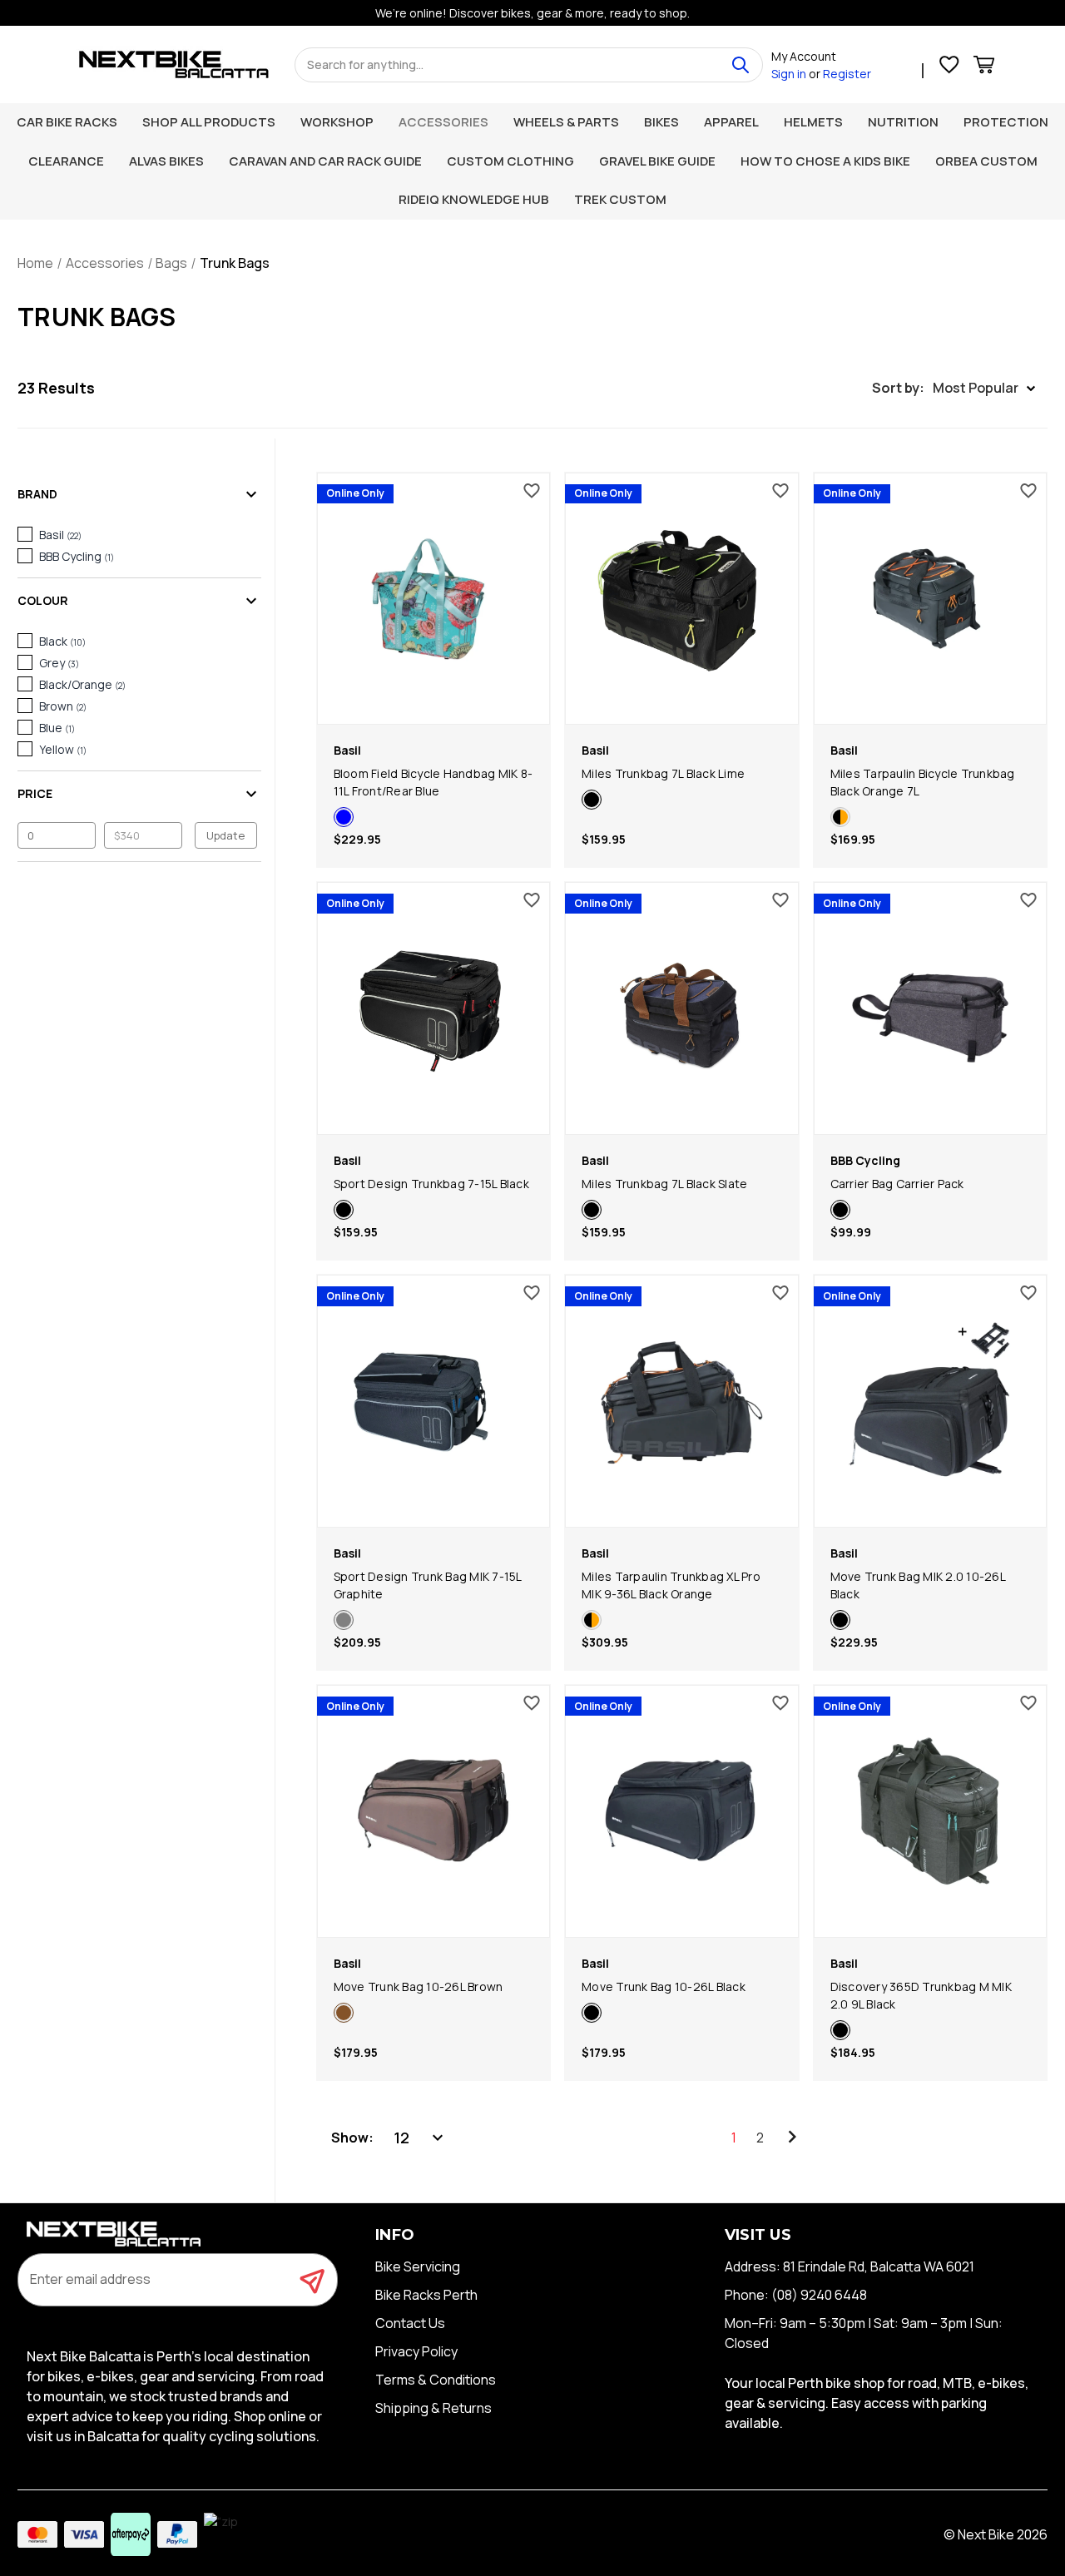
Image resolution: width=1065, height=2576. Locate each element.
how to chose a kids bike (825, 161)
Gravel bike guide (657, 161)
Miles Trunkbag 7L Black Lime (663, 773)
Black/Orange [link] (82, 684)
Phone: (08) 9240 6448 (796, 2295)
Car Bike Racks (67, 122)
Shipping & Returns (433, 2408)
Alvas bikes (166, 161)
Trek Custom (620, 199)
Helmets (813, 122)
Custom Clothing (510, 161)
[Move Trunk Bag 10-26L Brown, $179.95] (434, 1811)
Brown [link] (63, 706)
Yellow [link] (63, 749)
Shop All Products (209, 122)
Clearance (66, 161)
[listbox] (420, 2138)
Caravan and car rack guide (325, 161)
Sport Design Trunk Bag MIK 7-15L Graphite (428, 1585)
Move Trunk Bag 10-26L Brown (419, 1986)
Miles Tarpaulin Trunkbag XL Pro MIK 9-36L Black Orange (671, 1585)
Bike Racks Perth (426, 2295)
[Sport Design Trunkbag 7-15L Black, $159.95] (434, 1008)
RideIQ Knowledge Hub (474, 199)
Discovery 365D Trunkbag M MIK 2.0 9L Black (921, 1995)
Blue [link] (57, 728)
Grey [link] (59, 663)
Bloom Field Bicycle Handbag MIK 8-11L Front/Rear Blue (433, 782)
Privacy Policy (416, 2351)
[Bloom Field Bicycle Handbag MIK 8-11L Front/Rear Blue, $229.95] (434, 599)
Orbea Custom (986, 161)
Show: (352, 2138)
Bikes (661, 122)
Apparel (731, 122)
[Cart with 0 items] (984, 67)
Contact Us (410, 2323)
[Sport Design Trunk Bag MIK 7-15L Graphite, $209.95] (434, 1401)
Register (847, 74)
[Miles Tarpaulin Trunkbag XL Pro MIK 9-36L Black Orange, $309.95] (682, 1401)
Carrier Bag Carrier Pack (897, 1184)
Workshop (337, 122)
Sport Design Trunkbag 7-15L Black (431, 1184)
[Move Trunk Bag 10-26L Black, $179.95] (682, 1811)
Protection (1006, 122)
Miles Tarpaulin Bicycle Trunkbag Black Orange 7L (923, 782)
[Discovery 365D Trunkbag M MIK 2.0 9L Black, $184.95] (931, 1811)
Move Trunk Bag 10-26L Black (664, 1986)
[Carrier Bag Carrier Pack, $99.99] (931, 1008)
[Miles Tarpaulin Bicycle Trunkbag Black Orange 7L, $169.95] (931, 599)
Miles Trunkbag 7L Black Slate (664, 1184)
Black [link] (62, 641)
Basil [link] (60, 535)
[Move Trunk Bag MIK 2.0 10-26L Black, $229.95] (931, 1401)
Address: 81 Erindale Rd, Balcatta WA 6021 (850, 2266)
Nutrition (903, 122)
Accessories (443, 122)
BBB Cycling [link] (77, 556)
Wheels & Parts (566, 122)
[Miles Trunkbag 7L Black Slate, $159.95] (682, 1008)
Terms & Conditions (436, 2380)
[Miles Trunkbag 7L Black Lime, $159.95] (682, 599)
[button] (954, 388)
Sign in (789, 74)
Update (225, 835)
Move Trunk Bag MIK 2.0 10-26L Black (918, 1585)
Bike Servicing (418, 2266)
